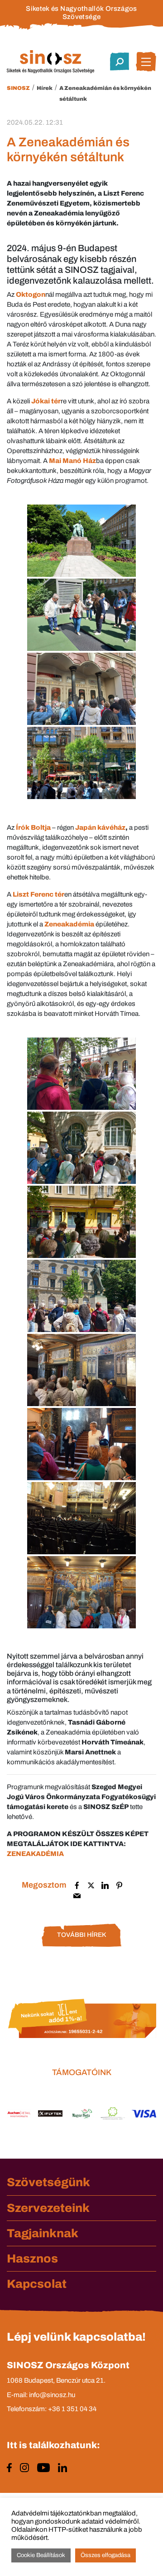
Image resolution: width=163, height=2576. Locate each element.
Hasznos (32, 2258)
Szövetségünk (48, 2182)
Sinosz (18, 88)
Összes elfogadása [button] (105, 2555)
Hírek (45, 88)
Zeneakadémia (69, 924)
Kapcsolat (37, 2284)
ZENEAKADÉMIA (35, 1854)
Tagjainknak (43, 2233)
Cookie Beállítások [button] (41, 2555)
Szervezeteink (48, 2208)
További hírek (81, 1935)
